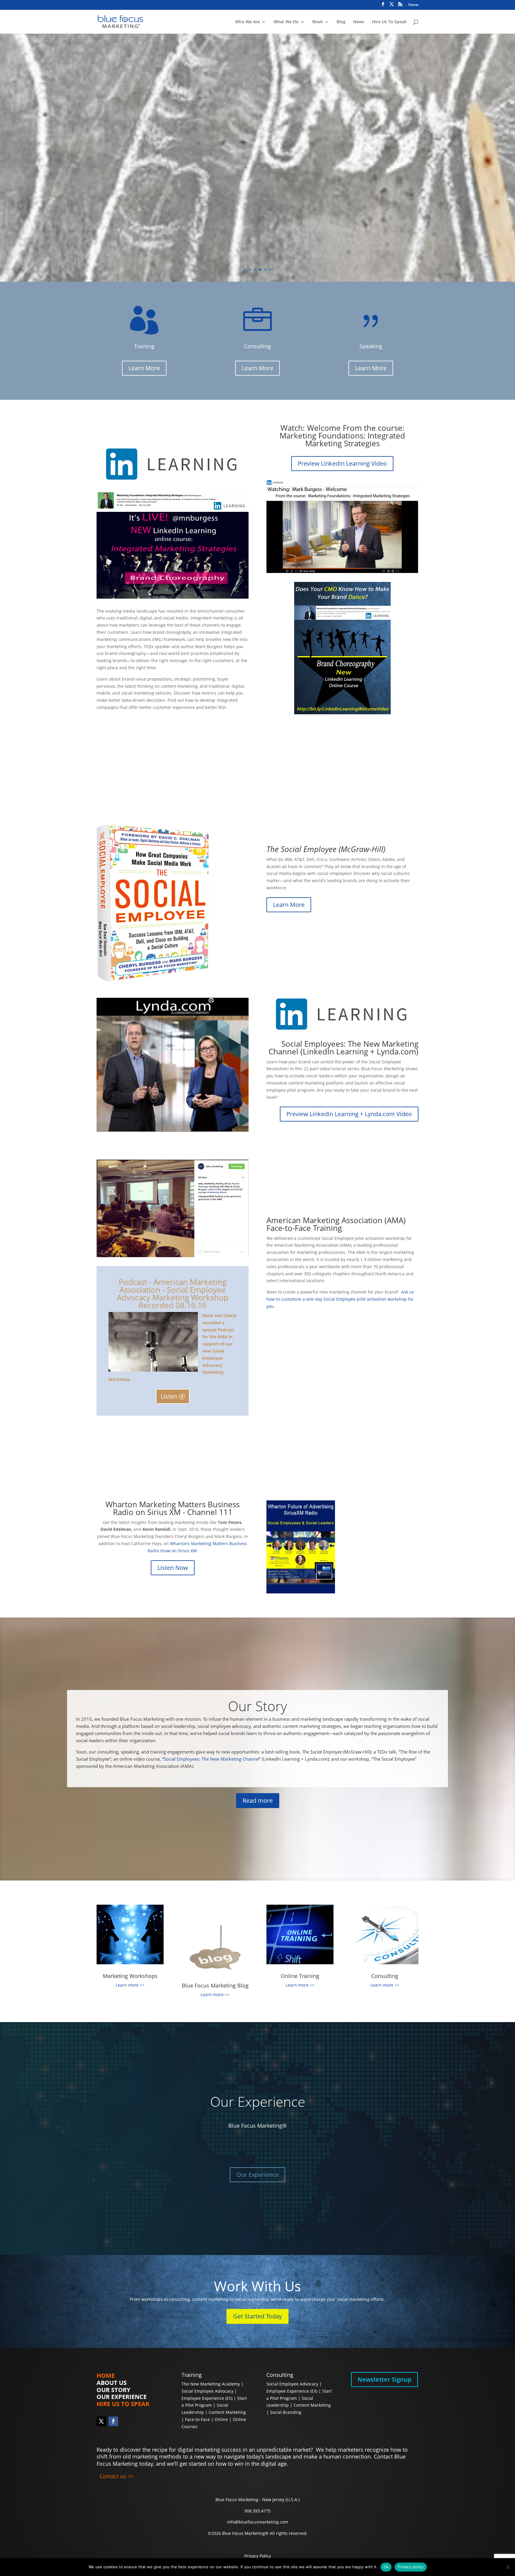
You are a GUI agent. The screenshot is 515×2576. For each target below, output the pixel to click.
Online (221, 2419)
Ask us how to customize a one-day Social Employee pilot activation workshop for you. (340, 1299)
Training (192, 2375)
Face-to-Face (197, 2419)
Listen (169, 1396)
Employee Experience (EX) (207, 2398)
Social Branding (286, 2412)
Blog (341, 22)
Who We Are (248, 22)
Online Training (300, 1976)
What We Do (286, 22)
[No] (508, 2567)
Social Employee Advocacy (207, 2391)
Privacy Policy (258, 2556)
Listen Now (173, 1568)
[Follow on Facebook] (113, 2421)
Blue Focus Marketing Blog (215, 1985)
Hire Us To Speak (389, 22)
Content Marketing (227, 2412)
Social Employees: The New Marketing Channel (211, 1759)
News (359, 22)
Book (318, 22)
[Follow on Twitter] (101, 2421)
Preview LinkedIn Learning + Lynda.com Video (349, 1114)
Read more (258, 1800)
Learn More (257, 190)
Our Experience (258, 2102)
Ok (386, 2567)
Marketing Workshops (130, 1976)
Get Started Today (257, 2316)
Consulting (385, 1976)
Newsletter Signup (384, 2379)
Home (413, 5)
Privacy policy (411, 2567)
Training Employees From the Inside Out (198, 133)
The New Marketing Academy (211, 2384)
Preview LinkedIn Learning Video (342, 463)
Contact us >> (117, 2476)
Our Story (257, 1706)
